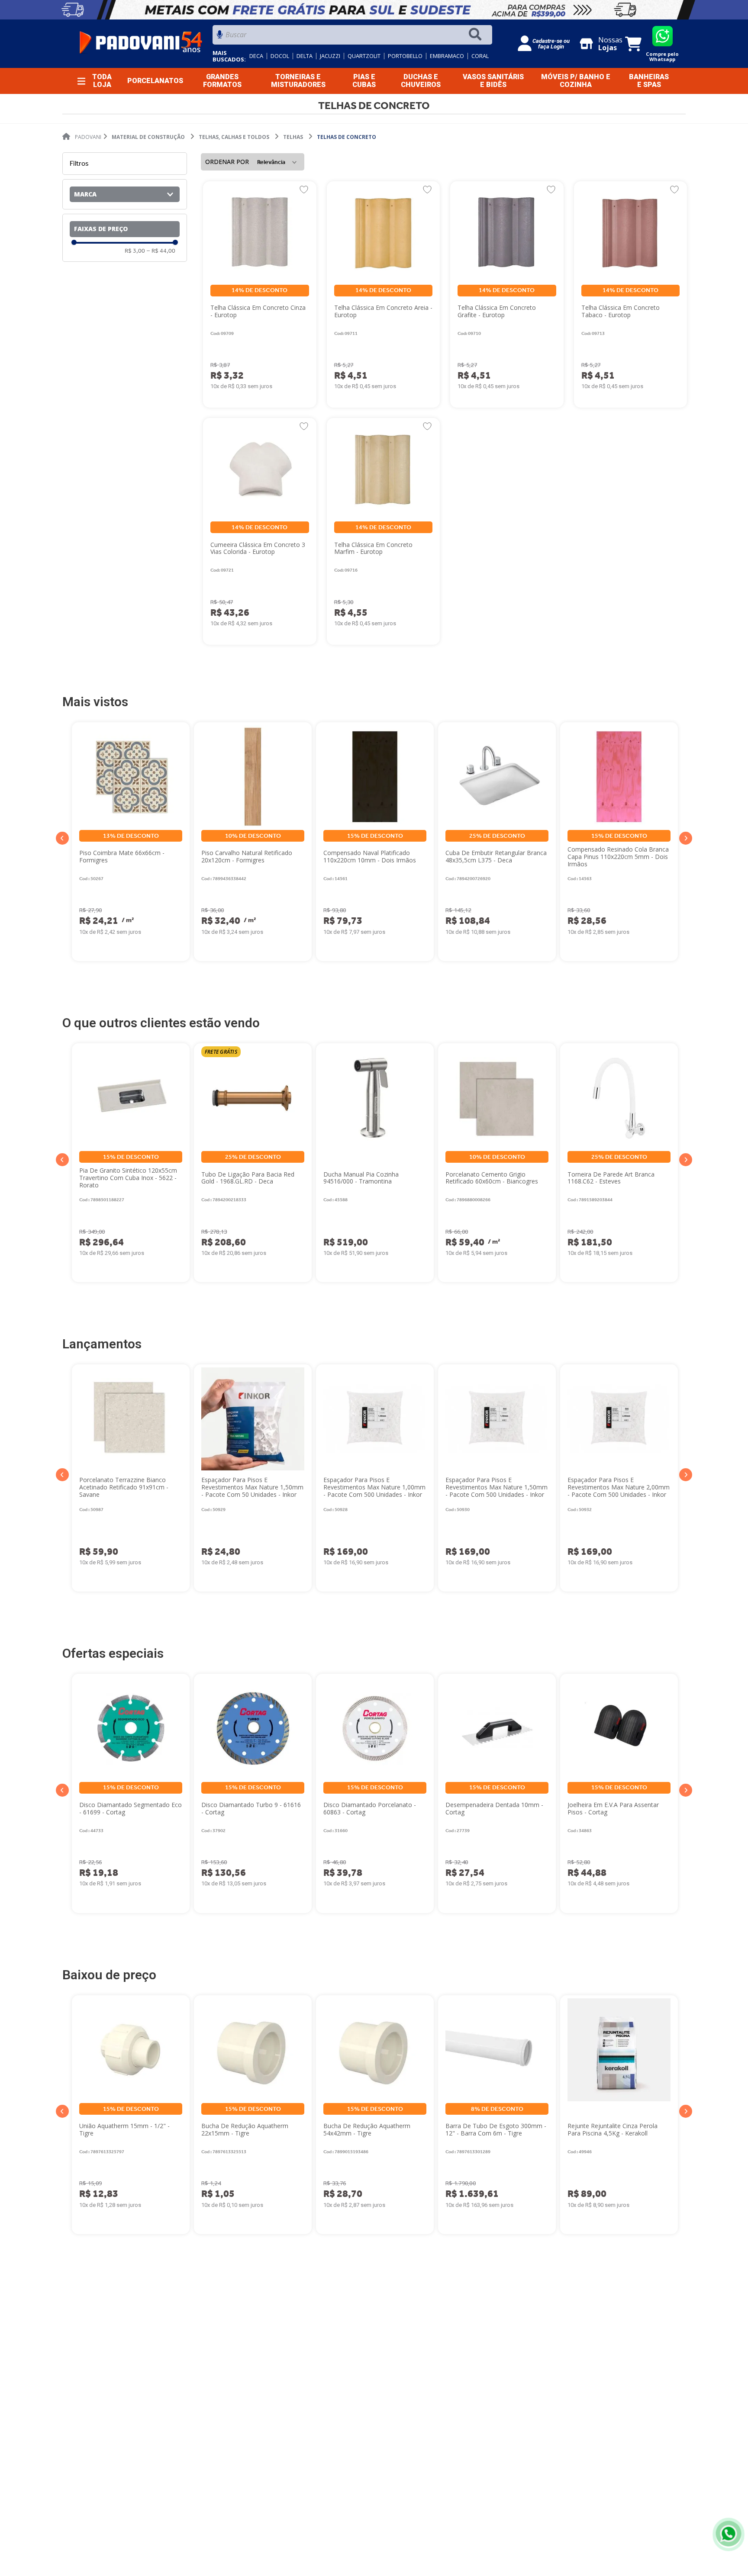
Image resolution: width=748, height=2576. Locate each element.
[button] (125, 194)
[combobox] (352, 37)
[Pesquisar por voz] (220, 37)
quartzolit (364, 56)
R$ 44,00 (161, 251)
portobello (405, 56)
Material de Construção (148, 137)
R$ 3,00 (135, 251)
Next (686, 838)
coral (480, 56)
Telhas (293, 137)
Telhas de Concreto (347, 137)
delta (305, 56)
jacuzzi (330, 56)
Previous (62, 838)
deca (256, 56)
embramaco (447, 56)
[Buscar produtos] (477, 35)
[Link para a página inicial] (82, 137)
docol (280, 56)
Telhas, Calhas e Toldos (234, 137)
